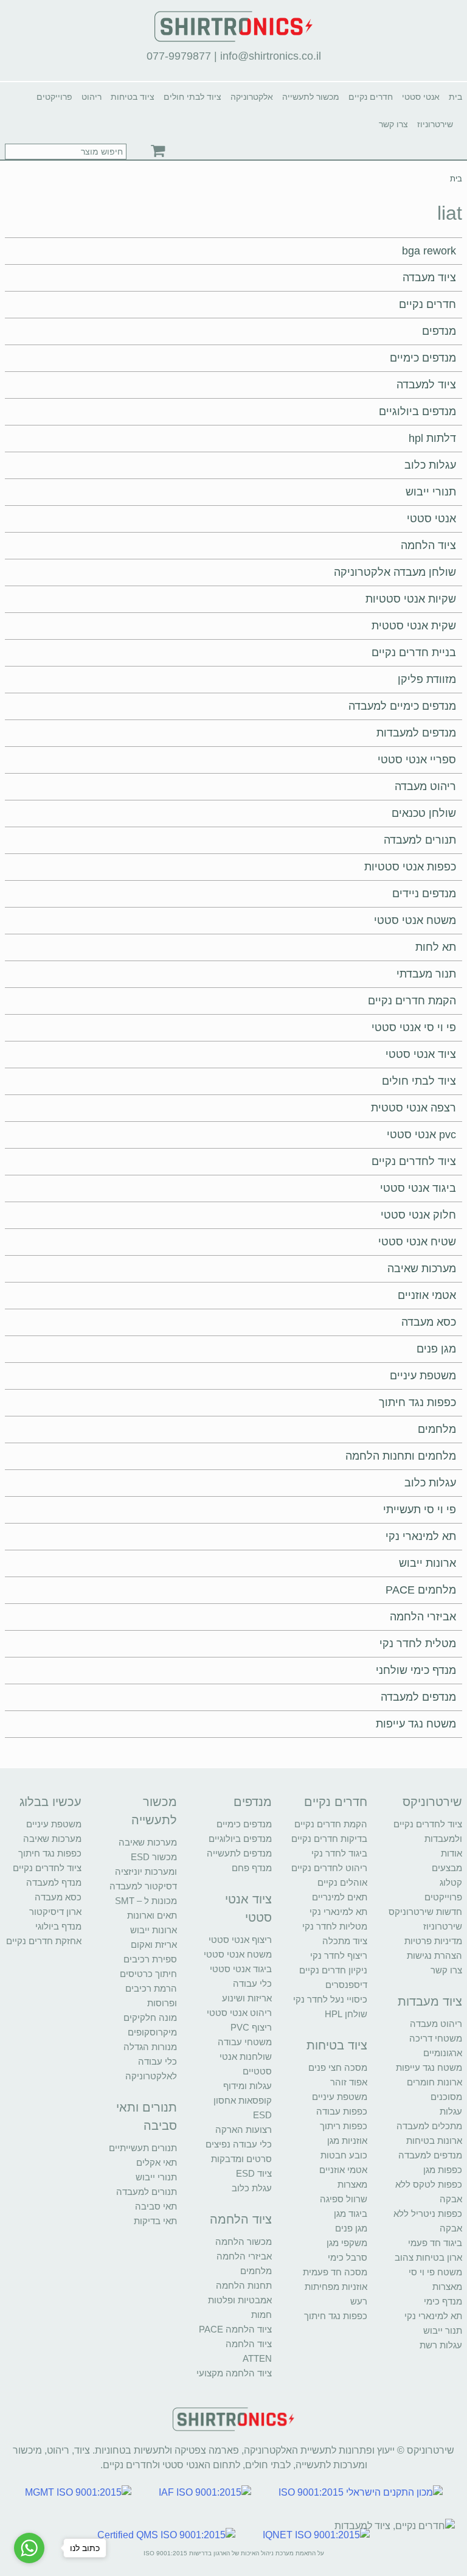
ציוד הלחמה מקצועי (234, 2373)
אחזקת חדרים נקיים (44, 1941)
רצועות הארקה (244, 2130)
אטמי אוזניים (427, 1295)
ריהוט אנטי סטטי (239, 2013)
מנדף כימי (443, 2301)
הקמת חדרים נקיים (412, 1001)
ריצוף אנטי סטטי (240, 1940)
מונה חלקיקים (150, 2018)
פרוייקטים (54, 97)
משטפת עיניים (423, 1376)
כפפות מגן (443, 2170)
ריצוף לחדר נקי (339, 1955)
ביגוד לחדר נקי (339, 1853)
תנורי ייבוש (431, 492)
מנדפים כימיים (423, 358)
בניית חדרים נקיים (414, 653)
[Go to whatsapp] (29, 2548)
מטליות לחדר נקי (335, 1926)
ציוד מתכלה (345, 1941)
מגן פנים (436, 1349)
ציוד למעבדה (426, 385)
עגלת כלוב (252, 2188)
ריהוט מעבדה (425, 786)
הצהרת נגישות (434, 1955)
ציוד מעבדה (429, 278)
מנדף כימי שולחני (416, 1670)
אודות (451, 1853)
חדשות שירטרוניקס (425, 1912)
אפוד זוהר (349, 2082)
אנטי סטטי (421, 97)
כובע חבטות (344, 2155)
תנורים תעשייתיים (143, 2148)
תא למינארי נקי (421, 1536)
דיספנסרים (346, 1985)
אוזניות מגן (347, 2140)
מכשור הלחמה (244, 2242)
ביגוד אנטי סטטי (418, 1188)
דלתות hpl (432, 438)
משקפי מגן (347, 2243)
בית (455, 97)
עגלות (451, 2111)
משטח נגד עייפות (416, 1724)
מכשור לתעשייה (311, 97)
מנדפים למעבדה (418, 1697)
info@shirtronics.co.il (271, 56)
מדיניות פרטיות (433, 1941)
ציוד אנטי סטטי (421, 1054)
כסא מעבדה (429, 1322)
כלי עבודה (252, 1983)
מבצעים (447, 1868)
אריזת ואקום (154, 1944)
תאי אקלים (157, 2162)
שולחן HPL (346, 2014)
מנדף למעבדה (54, 1882)
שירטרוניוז (435, 124)
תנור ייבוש (443, 2330)
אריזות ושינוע (247, 1998)
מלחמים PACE (421, 1590)
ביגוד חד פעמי (435, 2243)
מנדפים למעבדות (416, 733)
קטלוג (451, 1882)
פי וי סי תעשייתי (420, 1510)
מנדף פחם (252, 1868)
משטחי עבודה (245, 2042)
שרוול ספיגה (344, 2199)
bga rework (429, 251)
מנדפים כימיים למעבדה (402, 706)
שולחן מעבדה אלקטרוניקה (395, 572)
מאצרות (447, 2287)
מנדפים (439, 331)
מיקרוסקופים (152, 2032)
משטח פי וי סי (435, 2272)
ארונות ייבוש (427, 1563)
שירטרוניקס (432, 1802)
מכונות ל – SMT (146, 1901)
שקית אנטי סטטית (414, 626)
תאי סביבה (156, 2206)
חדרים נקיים (371, 97)
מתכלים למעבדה (429, 2126)
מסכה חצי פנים (338, 2067)
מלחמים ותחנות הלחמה (401, 1456)
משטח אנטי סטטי (415, 920)
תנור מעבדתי (426, 974)
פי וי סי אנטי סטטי (414, 1027)
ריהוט (92, 97)
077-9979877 (179, 56)
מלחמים (437, 1429)
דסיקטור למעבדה (143, 1886)
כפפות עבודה (342, 2111)
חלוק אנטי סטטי (418, 1215)
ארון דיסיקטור (55, 1912)
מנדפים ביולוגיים (417, 411)
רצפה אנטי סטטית (413, 1108)
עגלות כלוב (430, 465)
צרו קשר (393, 124)
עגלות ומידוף (247, 2086)
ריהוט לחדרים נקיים (329, 1868)
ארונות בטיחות (434, 2140)
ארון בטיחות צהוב (428, 2257)
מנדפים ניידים (424, 894)
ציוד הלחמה (428, 545)
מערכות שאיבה (422, 1269)
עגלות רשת (441, 2345)
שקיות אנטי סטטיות (411, 599)
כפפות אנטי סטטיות (410, 867)
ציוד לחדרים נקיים (414, 1161)
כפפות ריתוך (344, 2126)
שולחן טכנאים (424, 813)
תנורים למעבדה (420, 840)
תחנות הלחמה (244, 2285)
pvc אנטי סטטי (421, 1135)
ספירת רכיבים (150, 1959)
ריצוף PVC (251, 2027)
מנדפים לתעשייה (239, 1853)
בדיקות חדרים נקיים (329, 1839)
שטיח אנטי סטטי (417, 1242)
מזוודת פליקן (427, 679)
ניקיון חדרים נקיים (333, 1970)
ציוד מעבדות (430, 2001)
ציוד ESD (254, 2173)
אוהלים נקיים (342, 1882)
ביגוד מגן (351, 2214)
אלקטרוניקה (252, 97)
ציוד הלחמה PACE (235, 2329)
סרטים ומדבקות (241, 2159)
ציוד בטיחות (133, 97)
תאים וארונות (152, 1915)
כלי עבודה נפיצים (239, 2144)
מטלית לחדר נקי (418, 1643)
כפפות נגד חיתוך (417, 1402)
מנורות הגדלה (150, 2047)
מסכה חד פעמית (335, 2272)
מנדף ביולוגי (58, 1926)
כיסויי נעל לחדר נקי (330, 1999)
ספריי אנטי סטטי (417, 760)
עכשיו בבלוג (50, 1802)
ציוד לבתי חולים (192, 97)
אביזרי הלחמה (423, 1617)
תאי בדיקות (155, 2221)
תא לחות (436, 947)
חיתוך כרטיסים (148, 1974)
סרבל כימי (348, 2257)
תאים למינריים (340, 1897)
